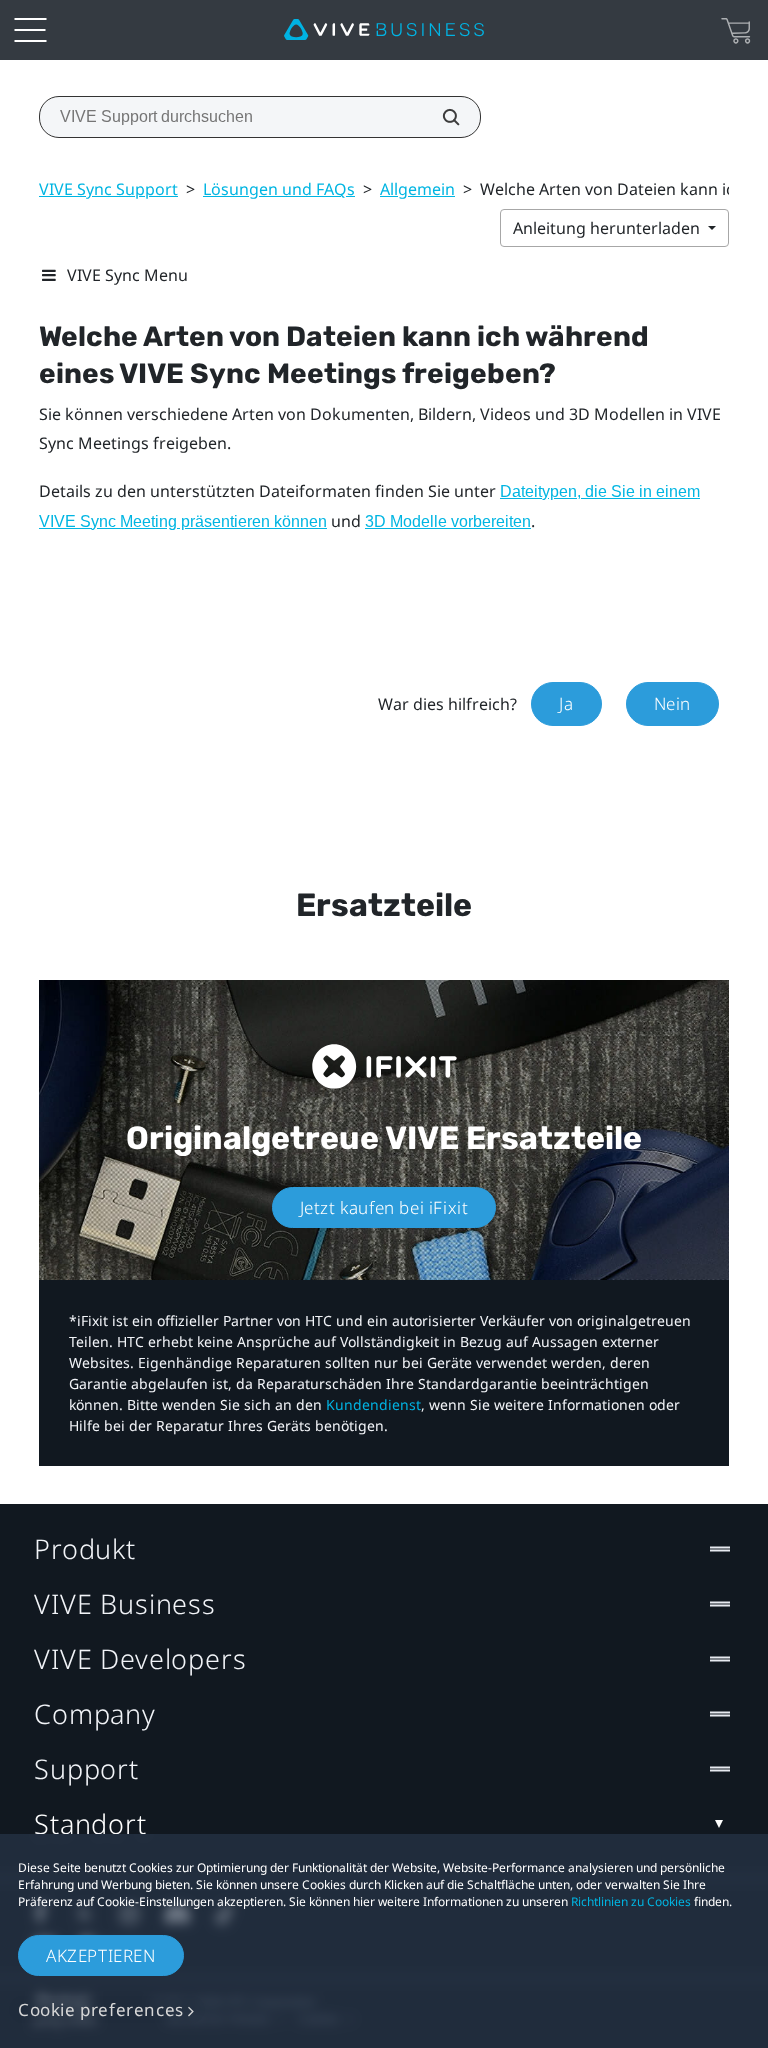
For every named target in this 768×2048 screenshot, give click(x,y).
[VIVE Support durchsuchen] (440, 117)
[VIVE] (384, 30)
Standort (90, 1823)
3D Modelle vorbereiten (448, 521)
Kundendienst (373, 1404)
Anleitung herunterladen (608, 228)
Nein (672, 703)
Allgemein (417, 189)
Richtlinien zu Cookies (631, 1901)
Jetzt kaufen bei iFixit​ (384, 1207)
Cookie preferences (101, 2009)
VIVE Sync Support (108, 189)
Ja (566, 703)
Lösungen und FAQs (279, 189)
